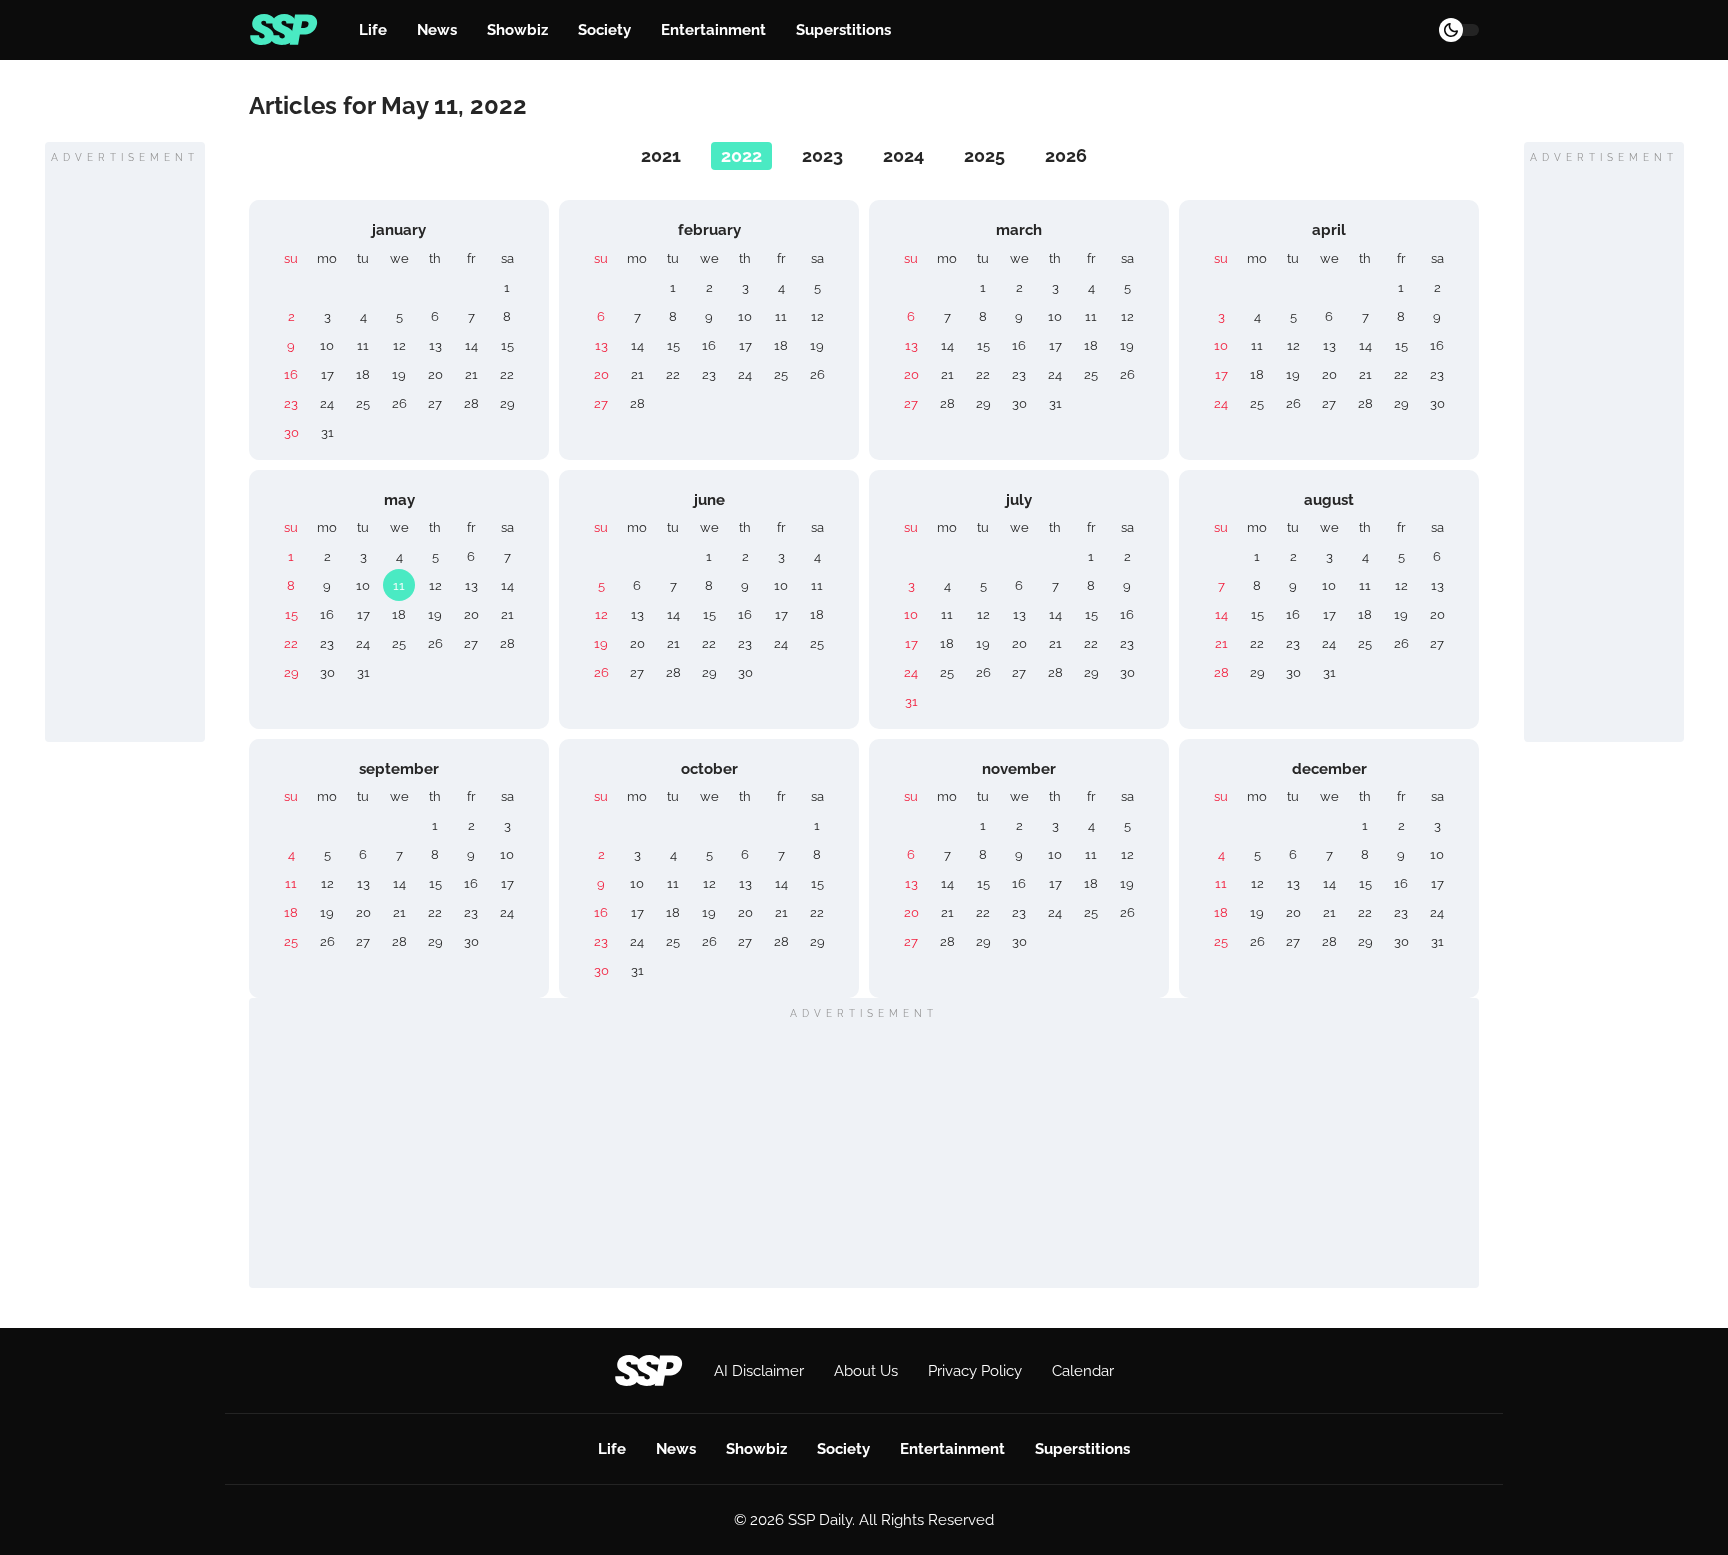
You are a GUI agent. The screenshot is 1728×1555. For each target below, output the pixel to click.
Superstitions (843, 30)
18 (363, 374)
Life (373, 30)
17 (327, 374)
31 (327, 432)
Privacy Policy (975, 1371)
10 (327, 345)
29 (507, 403)
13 (435, 345)
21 (471, 374)
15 (507, 345)
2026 (1066, 155)
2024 (903, 155)
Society (604, 30)
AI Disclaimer (759, 1371)
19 (399, 374)
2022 (741, 155)
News (437, 30)
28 (471, 403)
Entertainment (713, 30)
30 (291, 432)
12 (399, 345)
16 (291, 374)
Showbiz (517, 30)
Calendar (1083, 1371)
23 (291, 403)
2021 (661, 155)
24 (327, 403)
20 (435, 374)
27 (435, 403)
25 (363, 403)
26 (399, 403)
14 (471, 345)
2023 (822, 155)
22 (507, 374)
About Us (866, 1371)
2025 (984, 155)
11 (363, 345)
